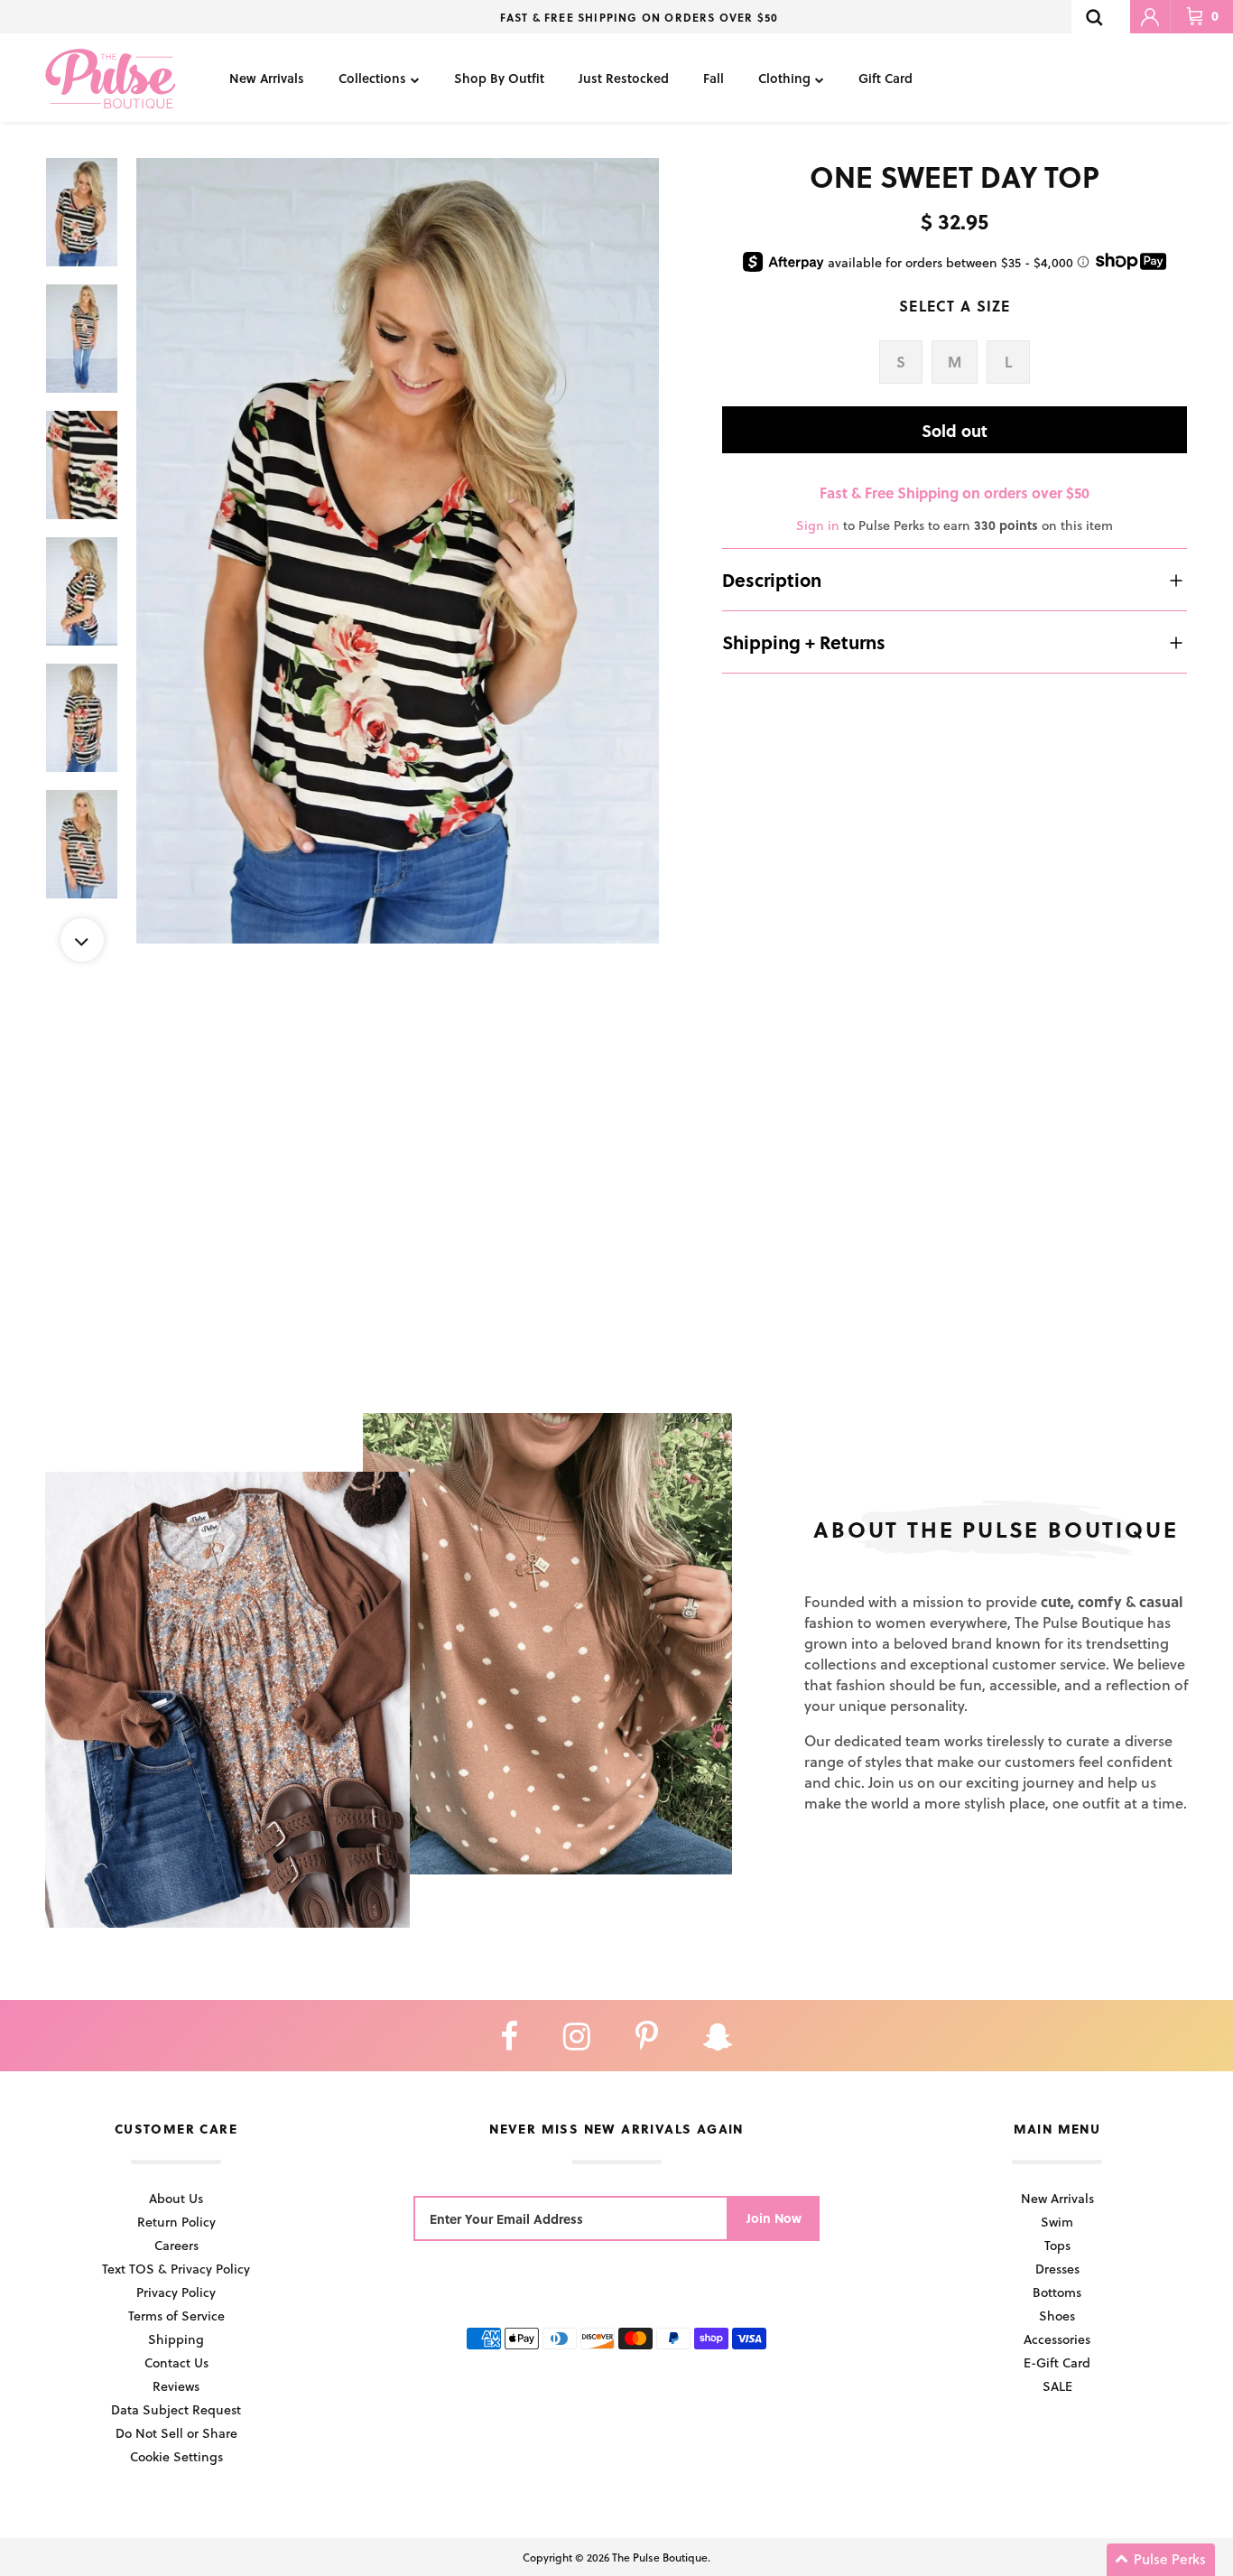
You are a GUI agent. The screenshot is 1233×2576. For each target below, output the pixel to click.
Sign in (818, 525)
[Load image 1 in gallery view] (398, 551)
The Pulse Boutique (660, 2557)
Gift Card (885, 78)
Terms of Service (176, 2316)
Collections (372, 78)
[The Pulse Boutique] (111, 78)
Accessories (1057, 2339)
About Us (176, 2198)
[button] (1161, 2560)
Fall (714, 78)
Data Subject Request (176, 2409)
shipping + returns (804, 642)
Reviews (176, 2386)
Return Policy (176, 2222)
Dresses (1057, 2269)
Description (772, 580)
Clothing (784, 78)
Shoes (1057, 2316)
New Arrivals (267, 78)
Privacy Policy (176, 2292)
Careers (176, 2245)
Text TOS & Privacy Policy (176, 2269)
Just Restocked (624, 78)
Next (82, 940)
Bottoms (1057, 2292)
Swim (1057, 2222)
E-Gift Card (1057, 2362)
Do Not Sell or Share (176, 2433)
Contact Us (176, 2362)
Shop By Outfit (499, 78)
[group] (398, 551)
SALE (1057, 2386)
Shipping (176, 2339)
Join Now (774, 2218)
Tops (1057, 2245)
